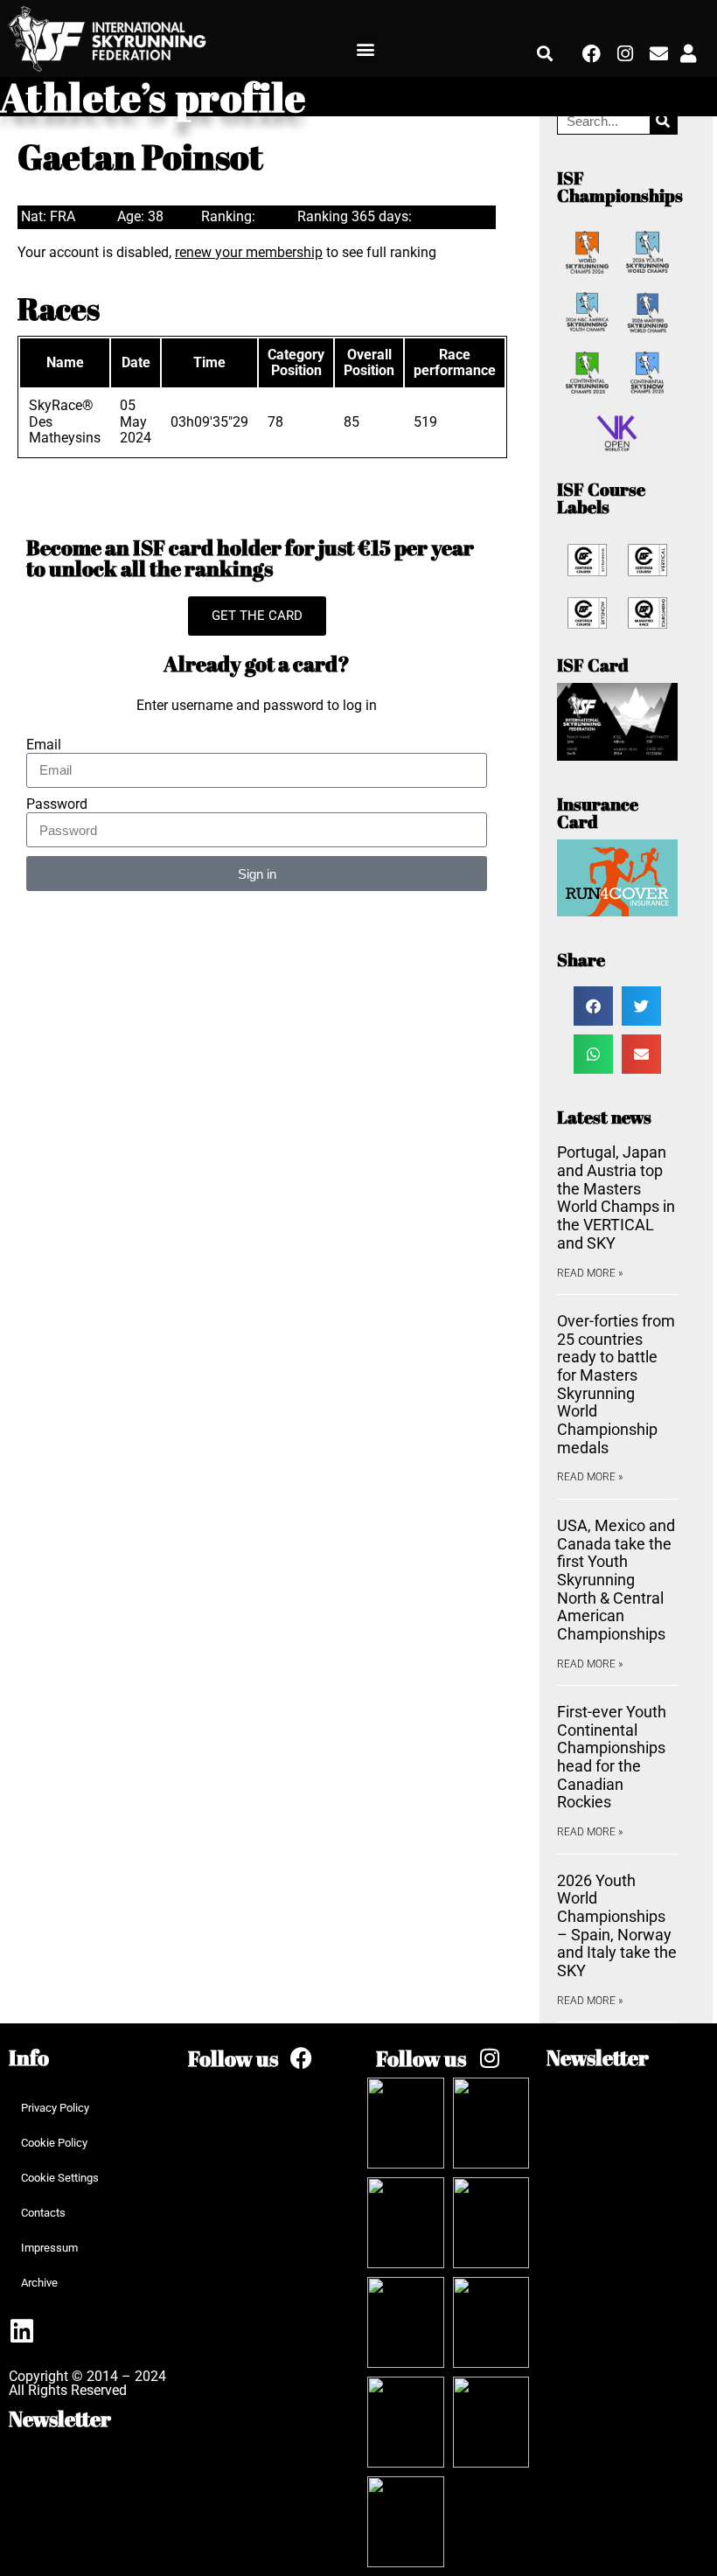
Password (57, 804)
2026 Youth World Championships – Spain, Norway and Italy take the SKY (617, 1925)
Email (44, 745)
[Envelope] (658, 54)
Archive (39, 2283)
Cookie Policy (54, 2143)
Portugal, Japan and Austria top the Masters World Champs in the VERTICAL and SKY (616, 1197)
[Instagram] (625, 54)
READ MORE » (590, 1273)
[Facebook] (591, 54)
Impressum (49, 2248)
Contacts (43, 2213)
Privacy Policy (55, 2108)
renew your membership (249, 252)
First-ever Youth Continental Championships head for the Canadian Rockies (612, 1757)
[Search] (663, 121)
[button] (366, 49)
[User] (688, 54)
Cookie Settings (60, 2178)
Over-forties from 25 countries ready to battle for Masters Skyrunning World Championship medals (616, 1384)
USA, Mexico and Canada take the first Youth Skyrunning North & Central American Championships (616, 1580)
